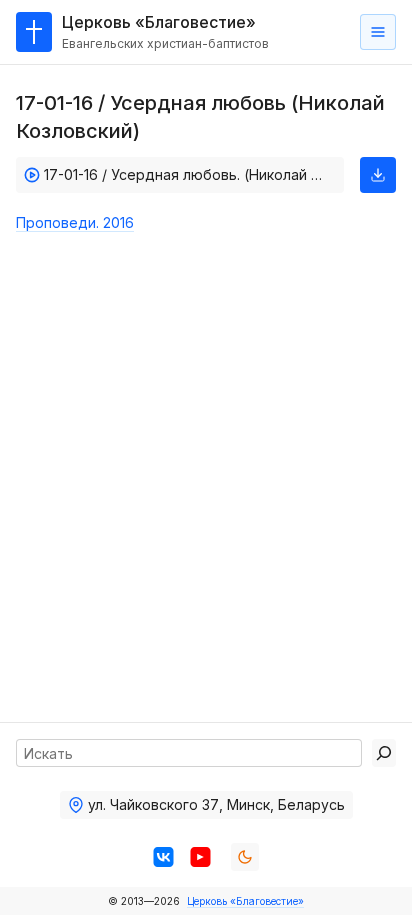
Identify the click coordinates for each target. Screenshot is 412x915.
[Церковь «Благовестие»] (34, 32)
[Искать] (384, 753)
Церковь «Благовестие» (245, 901)
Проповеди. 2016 (75, 222)
